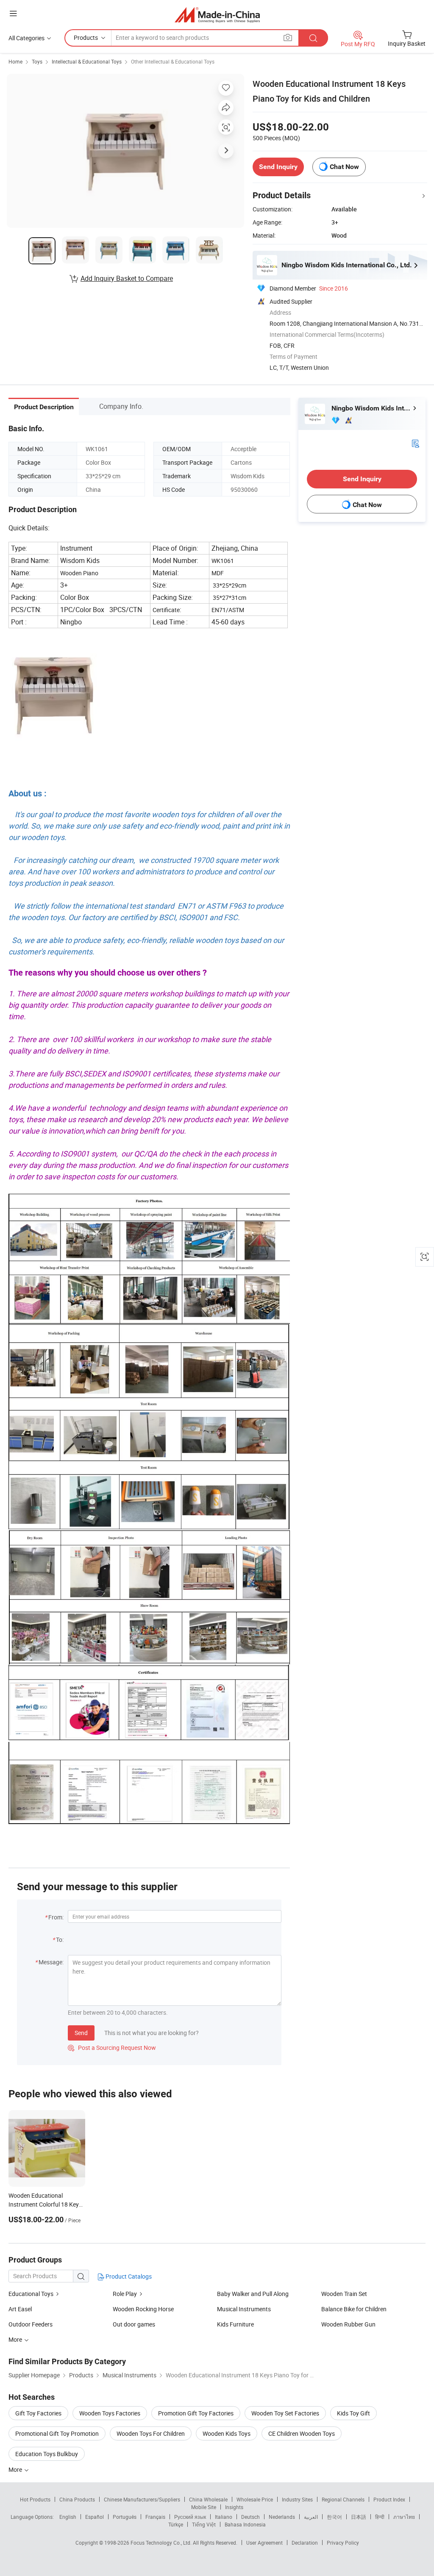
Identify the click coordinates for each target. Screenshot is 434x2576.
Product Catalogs (128, 2276)
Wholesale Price (255, 2499)
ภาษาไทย (404, 2517)
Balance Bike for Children (354, 2309)
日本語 (359, 2517)
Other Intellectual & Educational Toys (173, 61)
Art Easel (20, 2309)
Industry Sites (297, 2499)
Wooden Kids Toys (227, 2433)
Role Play (125, 2294)
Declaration (305, 2543)
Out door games (134, 2324)
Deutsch (250, 2517)
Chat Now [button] (344, 167)
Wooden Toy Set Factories (285, 2413)
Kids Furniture (235, 2324)
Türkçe (176, 2524)
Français (155, 2517)
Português (125, 2517)
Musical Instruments (244, 2309)
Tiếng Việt (204, 2524)
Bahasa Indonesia (245, 2524)
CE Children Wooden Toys (302, 2433)
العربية (311, 2517)
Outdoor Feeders (31, 2324)
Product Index (389, 2499)
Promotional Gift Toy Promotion (57, 2433)
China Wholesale (208, 2499)
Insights (234, 2507)
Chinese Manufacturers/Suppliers (142, 2499)
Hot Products (35, 2499)
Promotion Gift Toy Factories (196, 2413)
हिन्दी (380, 2517)
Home (15, 61)
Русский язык (190, 2517)
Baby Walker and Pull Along (253, 2294)
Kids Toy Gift (353, 2413)
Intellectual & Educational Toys (87, 61)
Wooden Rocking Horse (143, 2309)
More (16, 2469)
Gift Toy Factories (38, 2413)
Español (95, 2517)
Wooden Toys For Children (151, 2433)
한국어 (334, 2517)
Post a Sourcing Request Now (112, 2048)
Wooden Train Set (344, 2294)
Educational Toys (32, 2294)
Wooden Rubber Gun (348, 2324)
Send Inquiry (278, 167)
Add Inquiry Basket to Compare (127, 278)
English (68, 2517)
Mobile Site (204, 2507)
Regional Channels (343, 2499)
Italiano (224, 2517)
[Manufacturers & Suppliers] (217, 15)
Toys (37, 61)
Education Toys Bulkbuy (47, 2454)
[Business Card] (415, 443)
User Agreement (264, 2543)
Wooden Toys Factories (110, 2413)
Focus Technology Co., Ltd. (162, 2543)
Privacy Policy (343, 2543)
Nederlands (282, 2517)
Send (81, 2033)
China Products (77, 2499)
